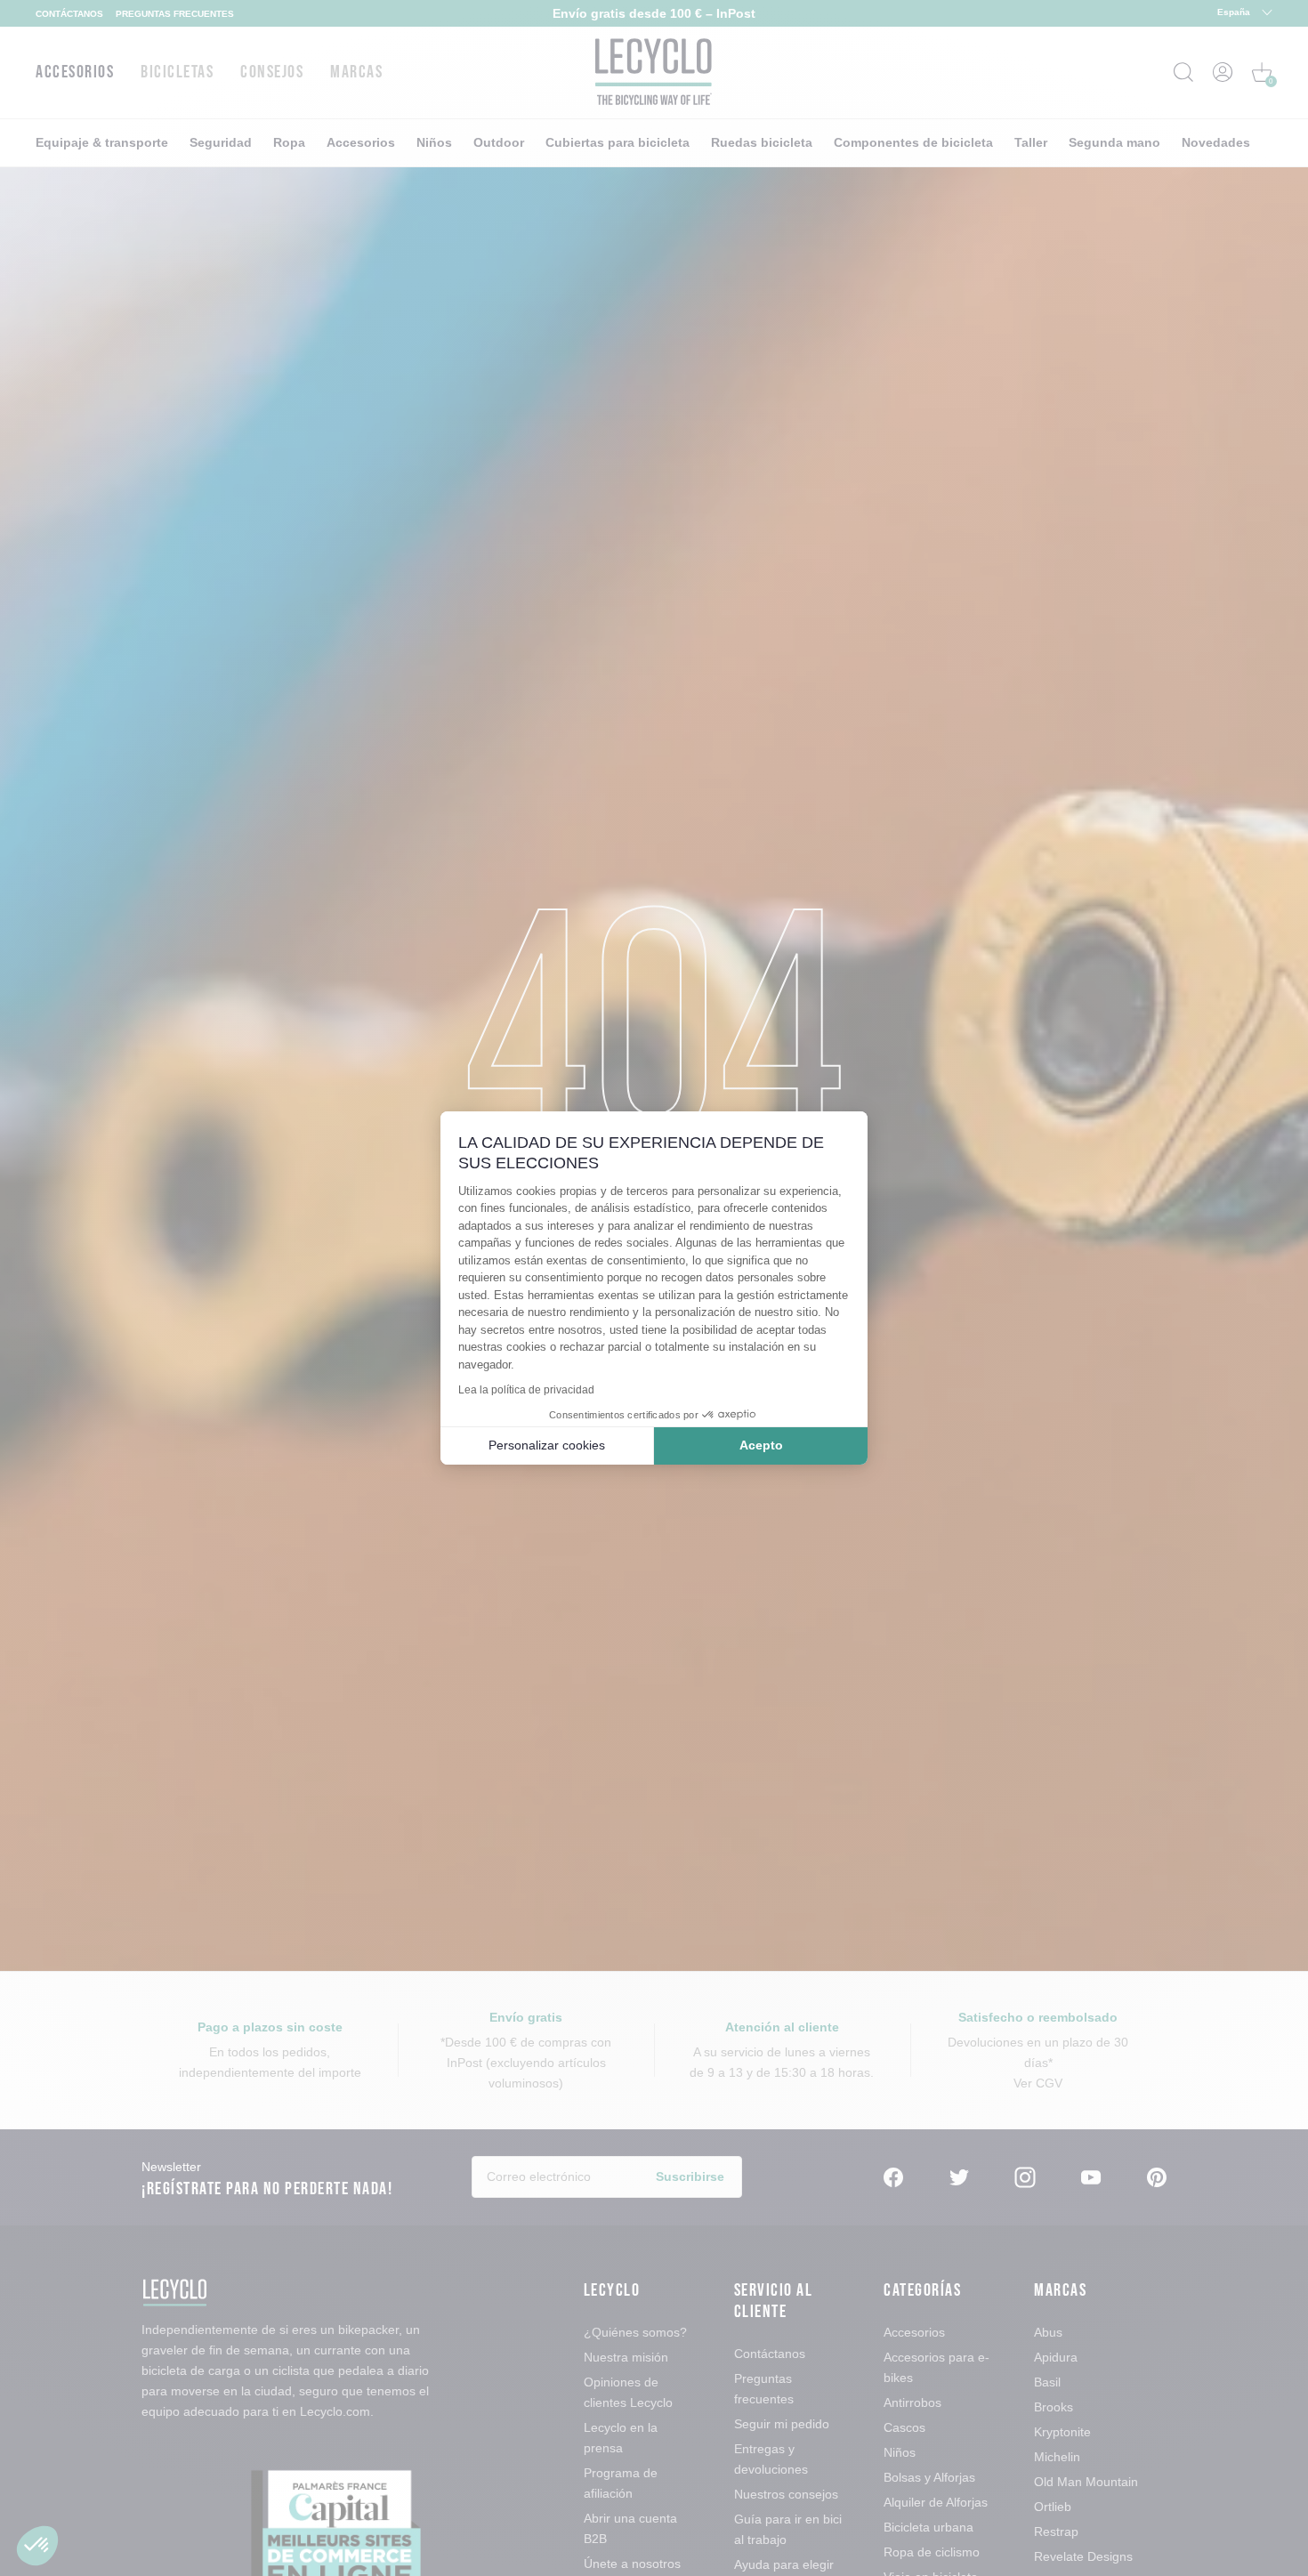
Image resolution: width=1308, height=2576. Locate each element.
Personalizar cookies (547, 1445)
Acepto (761, 1445)
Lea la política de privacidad (526, 1390)
